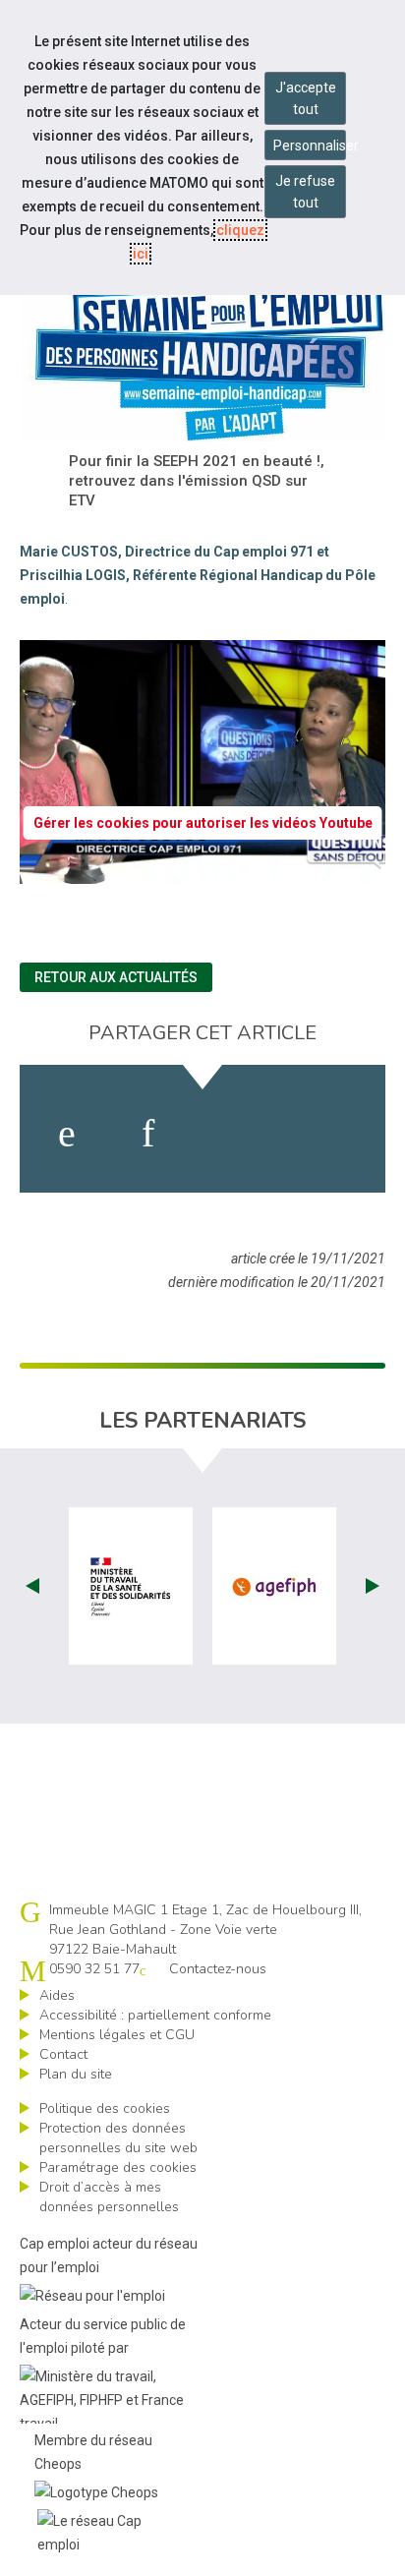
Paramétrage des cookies (118, 2167)
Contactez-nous (218, 1969)
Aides (57, 1995)
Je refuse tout (305, 192)
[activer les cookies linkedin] (148, 1134)
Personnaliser (310, 146)
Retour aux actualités (116, 977)
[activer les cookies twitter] (235, 1134)
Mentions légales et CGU (117, 2035)
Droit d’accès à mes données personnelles (109, 2197)
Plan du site (76, 2074)
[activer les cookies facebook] (67, 1134)
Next (373, 1586)
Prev (32, 1586)
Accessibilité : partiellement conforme (155, 2015)
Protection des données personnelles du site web (118, 2138)
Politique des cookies (105, 2108)
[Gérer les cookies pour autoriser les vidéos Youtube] (202, 872)
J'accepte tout (306, 98)
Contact (63, 2054)
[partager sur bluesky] (332, 1134)
